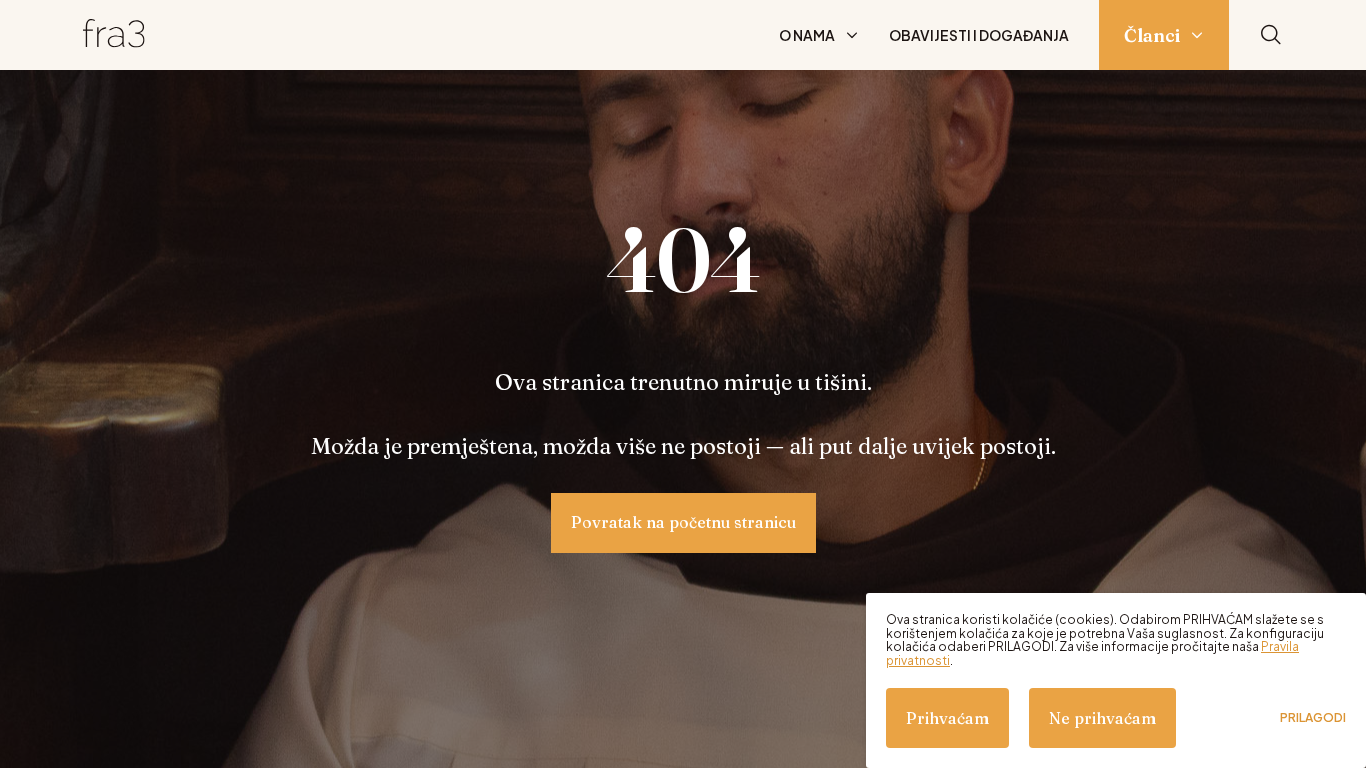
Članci (1152, 35)
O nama (807, 35)
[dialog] (1116, 680)
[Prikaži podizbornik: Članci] (1197, 35)
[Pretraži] (1271, 35)
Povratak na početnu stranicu (683, 522)
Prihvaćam (947, 718)
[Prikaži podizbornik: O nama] (852, 35)
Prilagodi (1313, 718)
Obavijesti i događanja (979, 35)
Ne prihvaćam (1102, 718)
